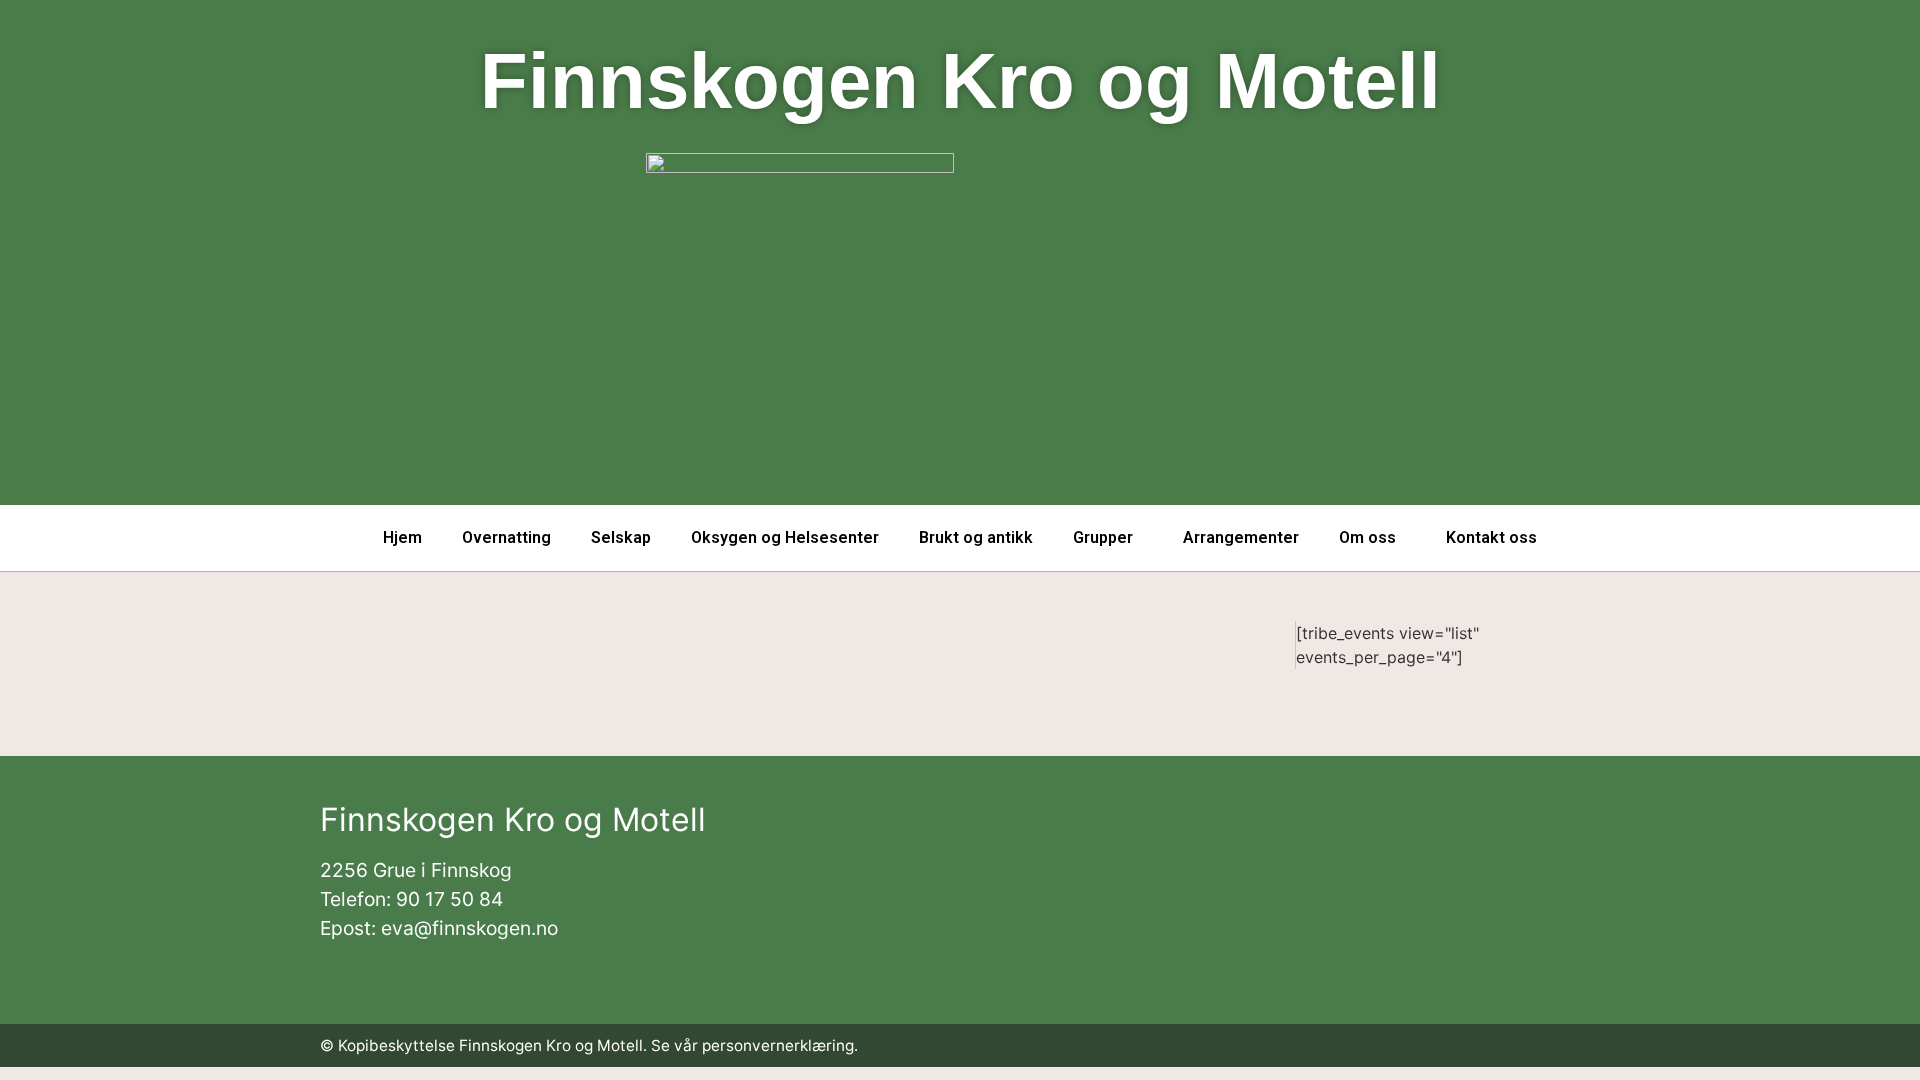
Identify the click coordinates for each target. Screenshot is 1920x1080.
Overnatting (506, 537)
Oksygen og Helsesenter (785, 537)
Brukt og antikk (976, 537)
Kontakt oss (1491, 537)
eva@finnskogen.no (469, 928)
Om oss (1367, 537)
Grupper (1103, 537)
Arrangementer (1241, 537)
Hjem (402, 537)
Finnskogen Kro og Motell (960, 81)
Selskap (621, 537)
